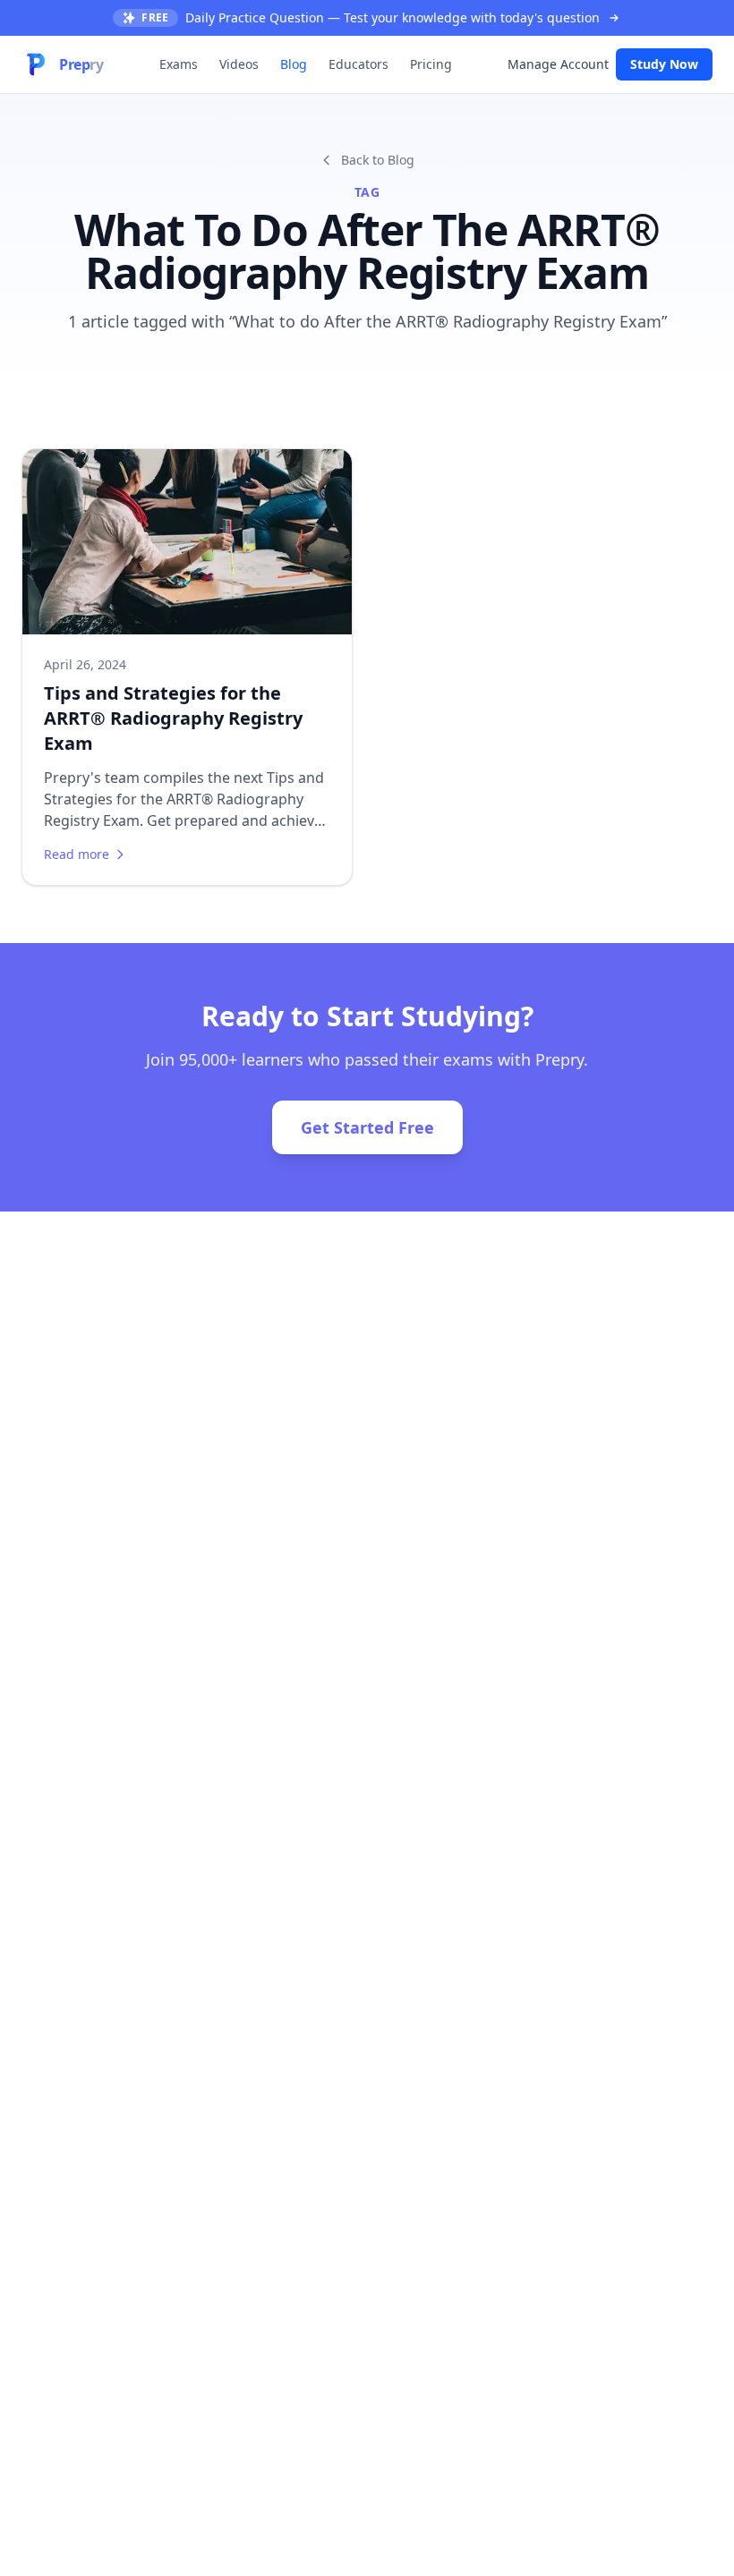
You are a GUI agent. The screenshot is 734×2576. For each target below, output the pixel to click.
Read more (77, 854)
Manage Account (558, 64)
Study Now (664, 64)
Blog (294, 64)
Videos (239, 64)
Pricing (431, 64)
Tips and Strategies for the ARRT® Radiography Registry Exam (173, 718)
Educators (358, 64)
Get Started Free (367, 1127)
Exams (179, 64)
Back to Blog (378, 160)
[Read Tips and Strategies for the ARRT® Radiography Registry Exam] (187, 542)
